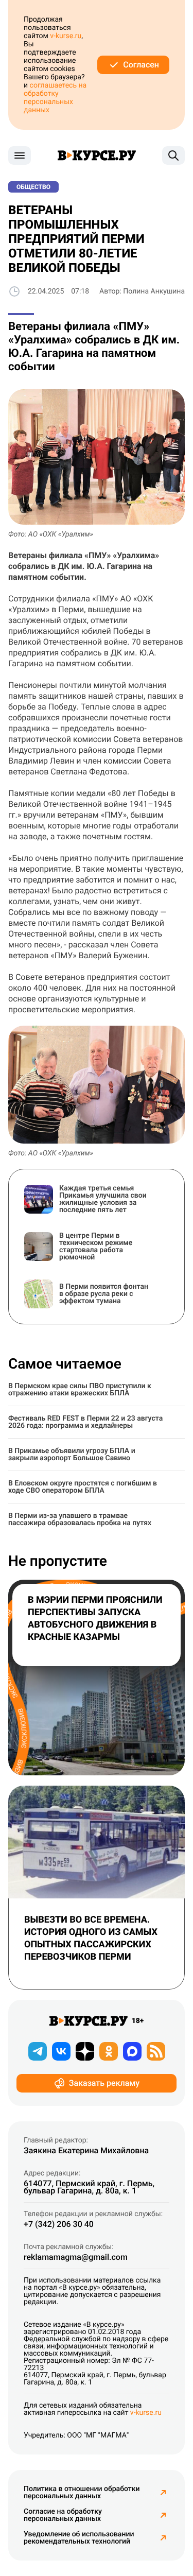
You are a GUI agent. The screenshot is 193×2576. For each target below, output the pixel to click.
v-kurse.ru (66, 36)
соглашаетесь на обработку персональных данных (55, 98)
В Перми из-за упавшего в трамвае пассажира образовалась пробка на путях (80, 1519)
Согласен (141, 65)
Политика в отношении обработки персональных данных (82, 2493)
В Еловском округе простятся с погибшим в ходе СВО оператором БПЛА (83, 1487)
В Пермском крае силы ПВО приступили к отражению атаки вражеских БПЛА (80, 1390)
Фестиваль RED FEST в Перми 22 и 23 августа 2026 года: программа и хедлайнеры (85, 1422)
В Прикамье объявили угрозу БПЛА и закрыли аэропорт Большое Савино (72, 1455)
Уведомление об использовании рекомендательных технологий (79, 2538)
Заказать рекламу (104, 2083)
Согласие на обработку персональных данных (63, 2515)
